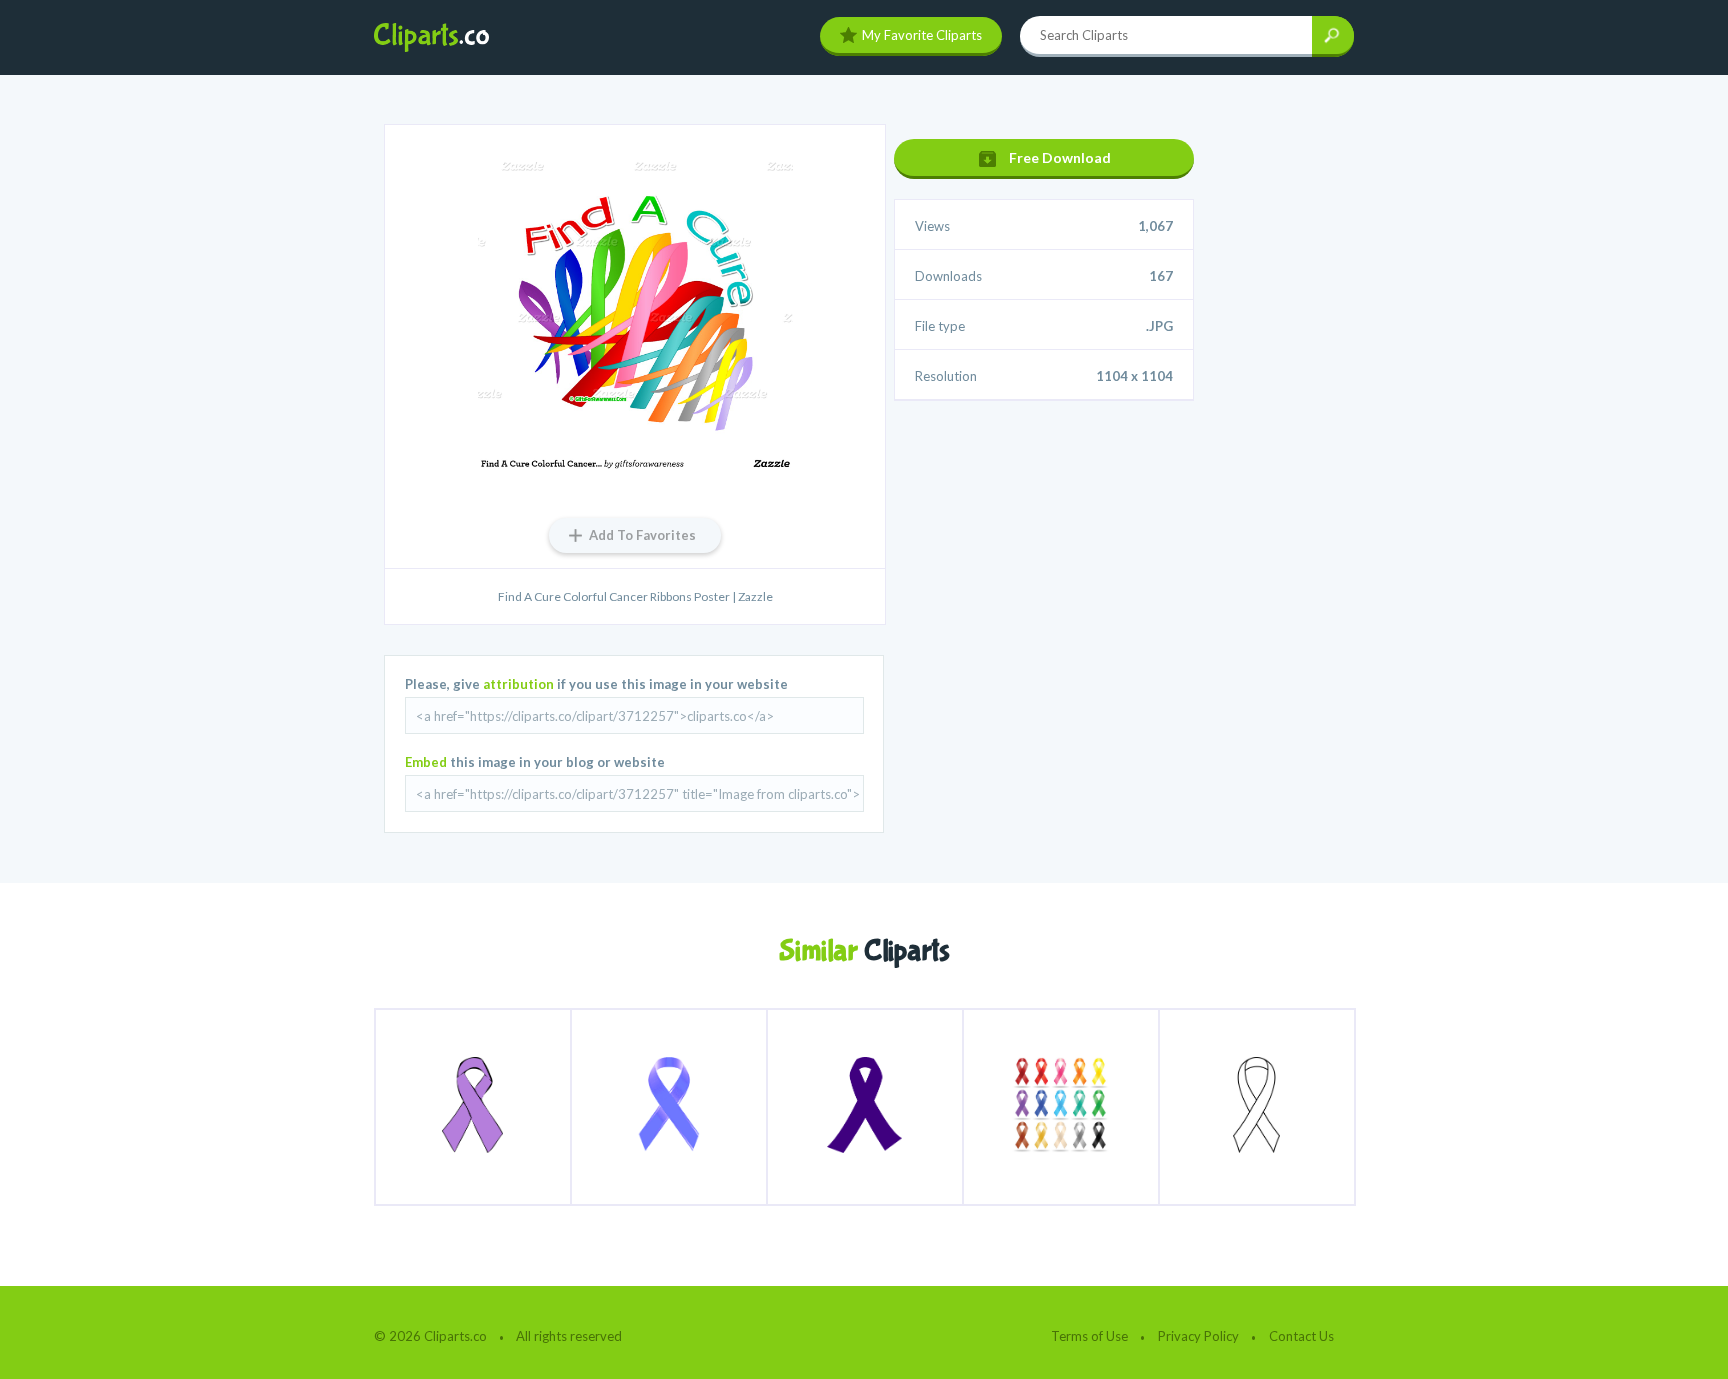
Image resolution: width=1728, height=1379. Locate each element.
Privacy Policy (1198, 1336)
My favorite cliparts (922, 35)
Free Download (1060, 157)
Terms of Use (1089, 1336)
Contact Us (1301, 1336)
